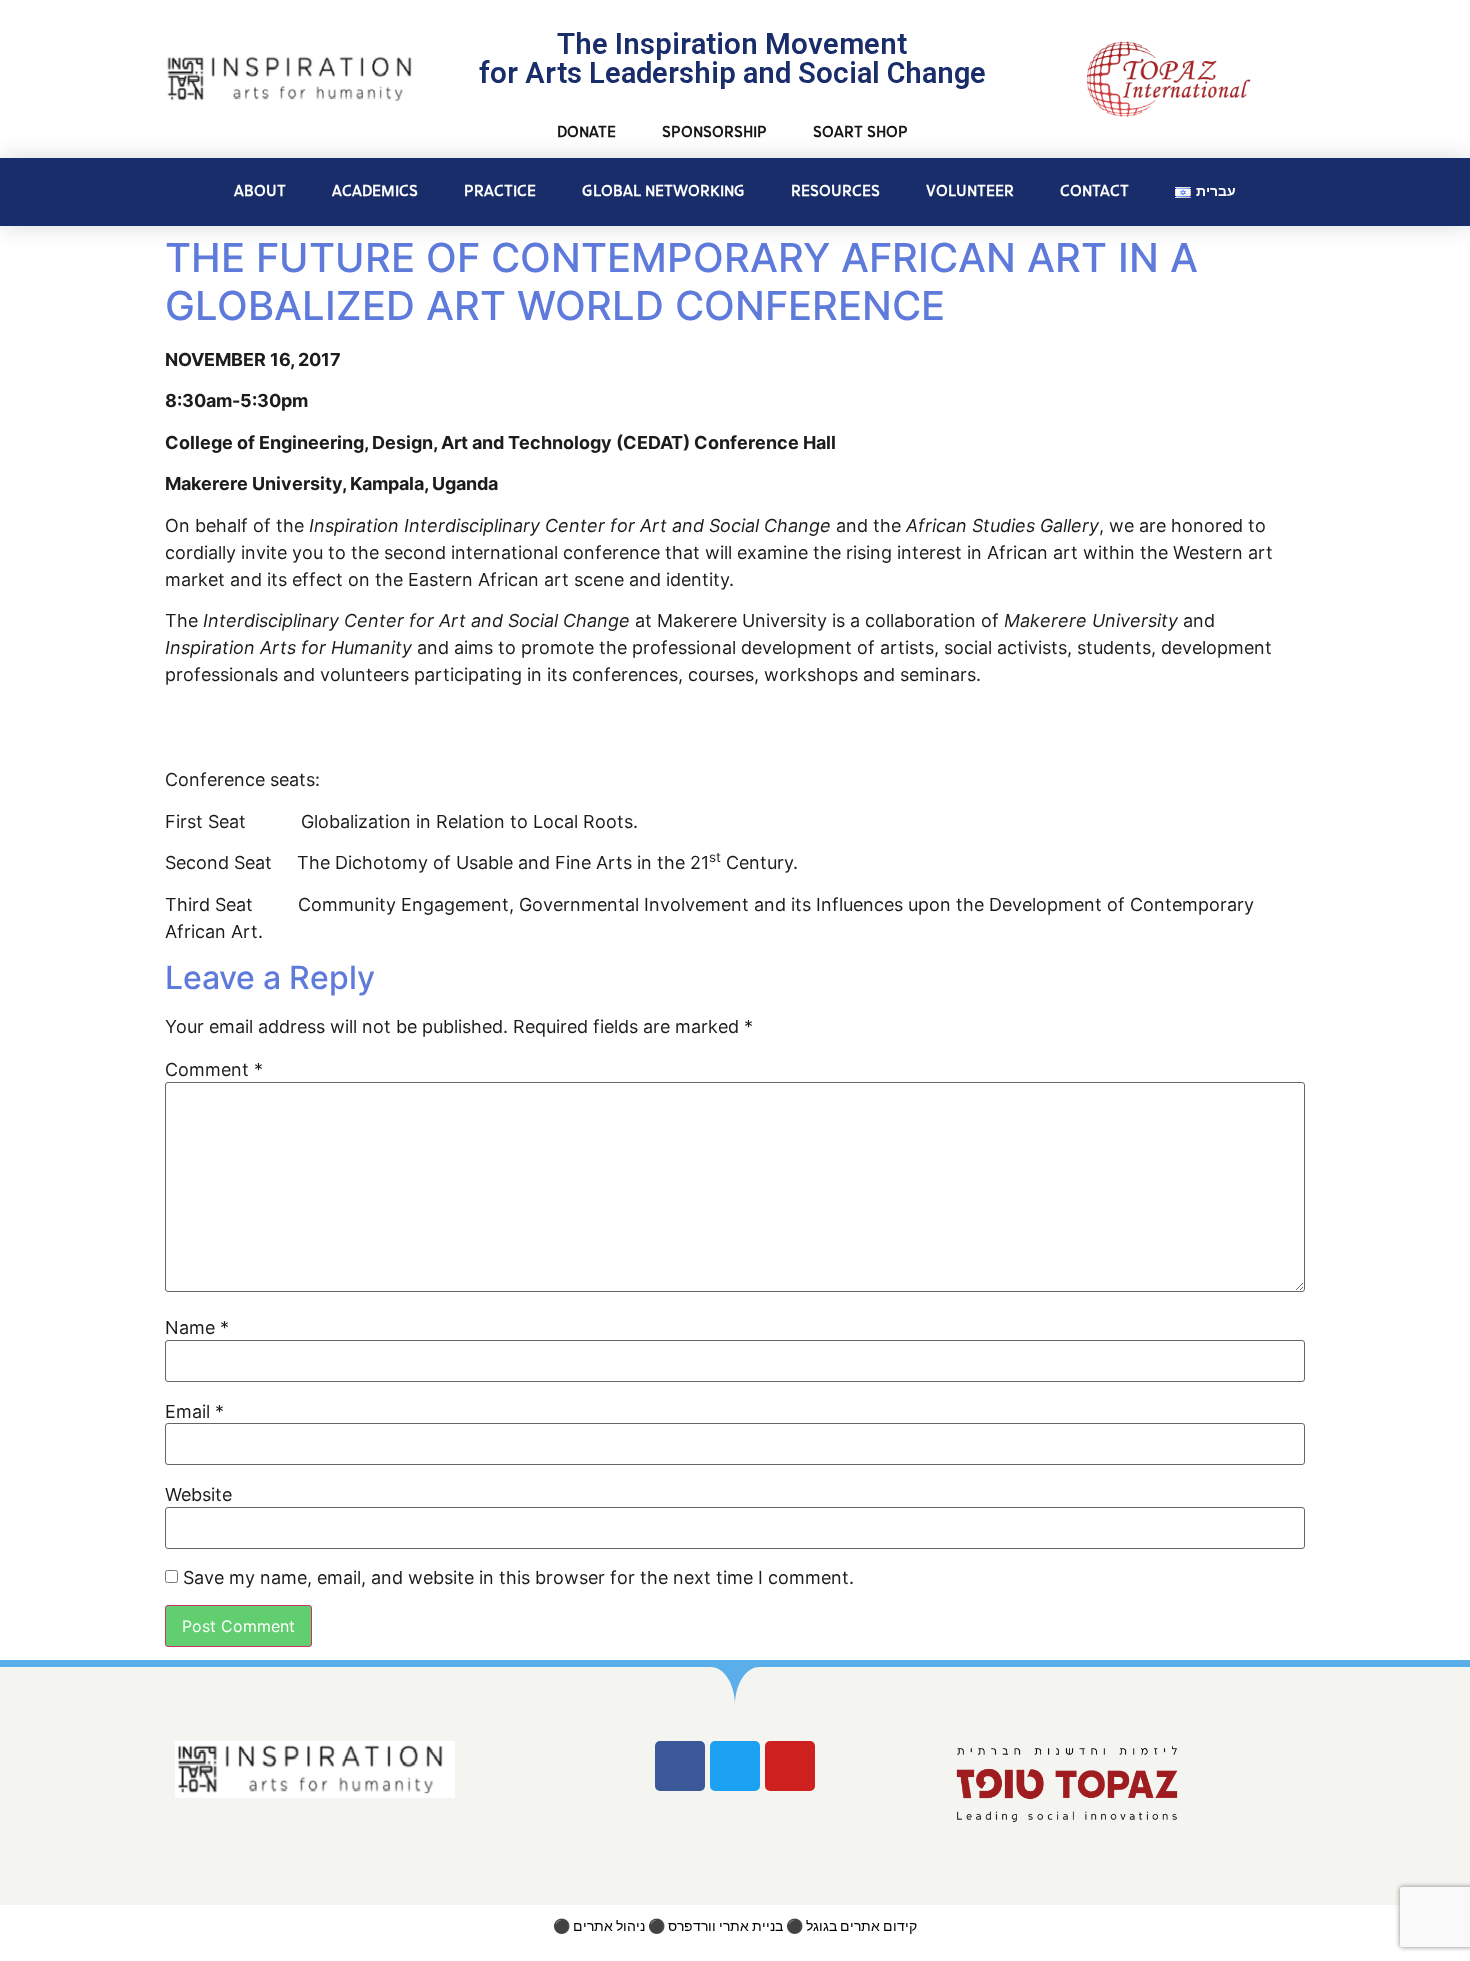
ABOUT (260, 191)
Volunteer (970, 191)
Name (197, 1328)
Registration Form (334, 725)
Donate (586, 132)
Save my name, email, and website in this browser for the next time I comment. (518, 1578)
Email (194, 1412)
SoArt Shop (860, 132)
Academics (375, 191)
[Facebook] (680, 1766)
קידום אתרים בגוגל (861, 1926)
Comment (214, 1070)
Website (198, 1495)
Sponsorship (714, 132)
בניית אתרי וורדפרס (725, 1926)
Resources (835, 191)
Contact (1094, 191)
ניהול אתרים (609, 1926)
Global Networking (663, 191)
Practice (500, 191)
